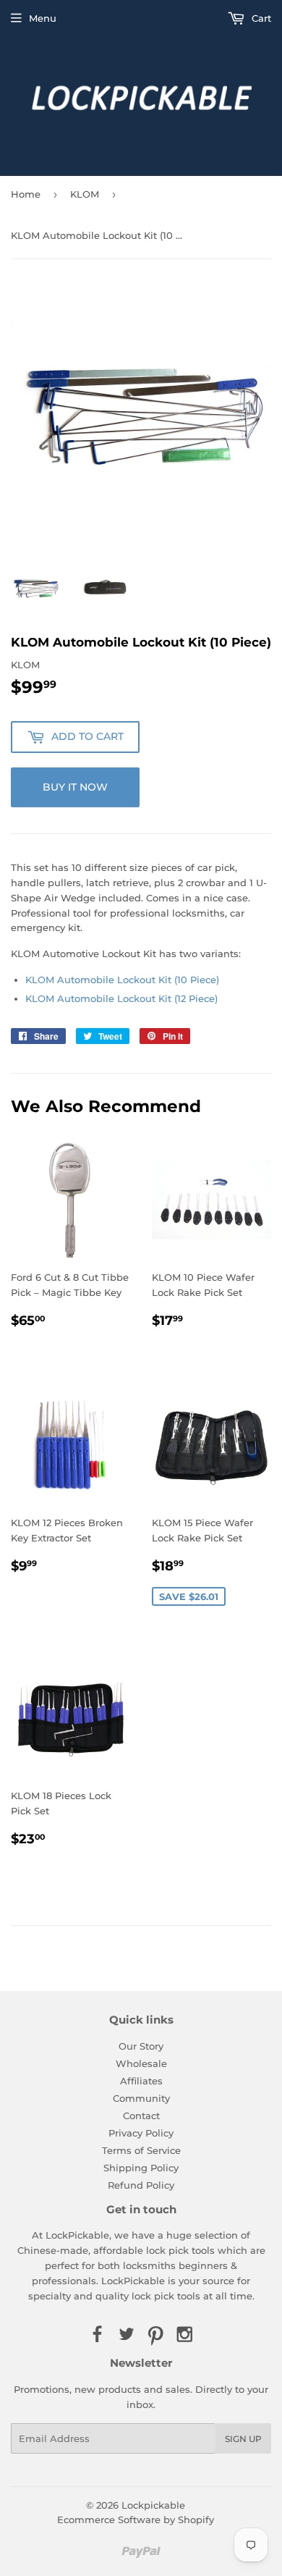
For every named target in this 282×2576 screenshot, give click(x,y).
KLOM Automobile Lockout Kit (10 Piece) (122, 980)
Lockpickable (153, 2505)
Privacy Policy (141, 2133)
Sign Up (243, 2439)
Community (141, 2098)
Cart (260, 18)
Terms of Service (141, 2150)
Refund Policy (141, 2185)
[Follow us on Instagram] (184, 2335)
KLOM (85, 194)
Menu (43, 18)
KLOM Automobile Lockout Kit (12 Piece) (121, 998)
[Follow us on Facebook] (97, 2335)
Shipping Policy (141, 2168)
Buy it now (75, 787)
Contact (141, 2116)
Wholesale (141, 2063)
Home (26, 194)
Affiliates (141, 2081)
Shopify (196, 2520)
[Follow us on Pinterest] (155, 2335)
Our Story (141, 2046)
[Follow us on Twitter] (127, 2335)
